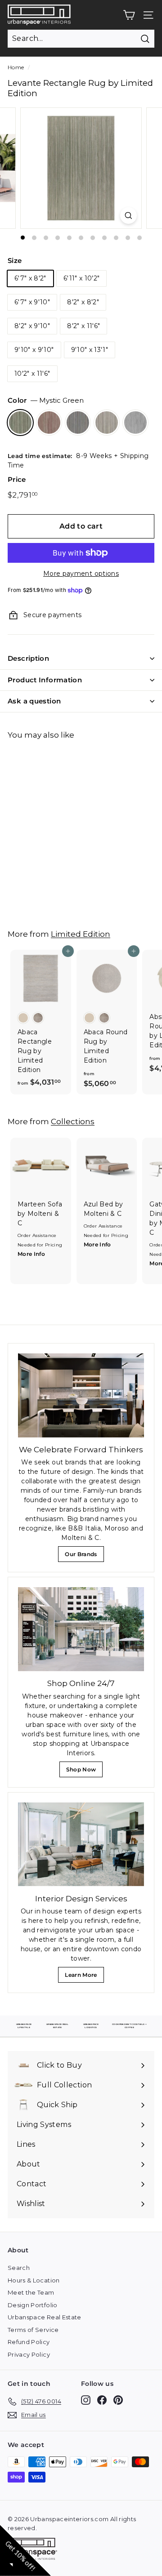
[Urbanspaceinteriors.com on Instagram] (86, 2400)
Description (28, 658)
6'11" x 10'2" (82, 278)
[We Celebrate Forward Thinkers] (81, 1395)
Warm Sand (107, 423)
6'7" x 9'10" (32, 302)
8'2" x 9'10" (32, 326)
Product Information (45, 680)
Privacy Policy (29, 2354)
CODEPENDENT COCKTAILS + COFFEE (129, 2026)
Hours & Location (34, 2280)
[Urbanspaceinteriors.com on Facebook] (102, 2400)
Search (19, 2268)
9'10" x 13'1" (90, 350)
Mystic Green (20, 423)
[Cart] (129, 15)
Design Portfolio (33, 2305)
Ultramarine (78, 423)
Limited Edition (81, 934)
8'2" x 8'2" (83, 302)
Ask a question (34, 701)
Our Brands (84, 1556)
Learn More (83, 1977)
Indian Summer (49, 423)
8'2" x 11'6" (83, 326)
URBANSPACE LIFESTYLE (24, 2026)
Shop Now (83, 1772)
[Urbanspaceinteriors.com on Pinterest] (118, 2400)
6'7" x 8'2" (30, 278)
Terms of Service (33, 2330)
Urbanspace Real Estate (45, 2317)
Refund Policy (29, 2342)
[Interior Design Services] (81, 1844)
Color (46, 400)
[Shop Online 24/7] (81, 1629)
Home (16, 67)
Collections (73, 1121)
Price (17, 479)
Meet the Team (31, 2292)
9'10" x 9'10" (34, 350)
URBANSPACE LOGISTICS (91, 2026)
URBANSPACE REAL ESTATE (57, 2026)
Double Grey (135, 423)
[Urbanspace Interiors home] (35, 2550)
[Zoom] (128, 216)
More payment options (81, 574)
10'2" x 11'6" (32, 374)
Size (15, 260)
